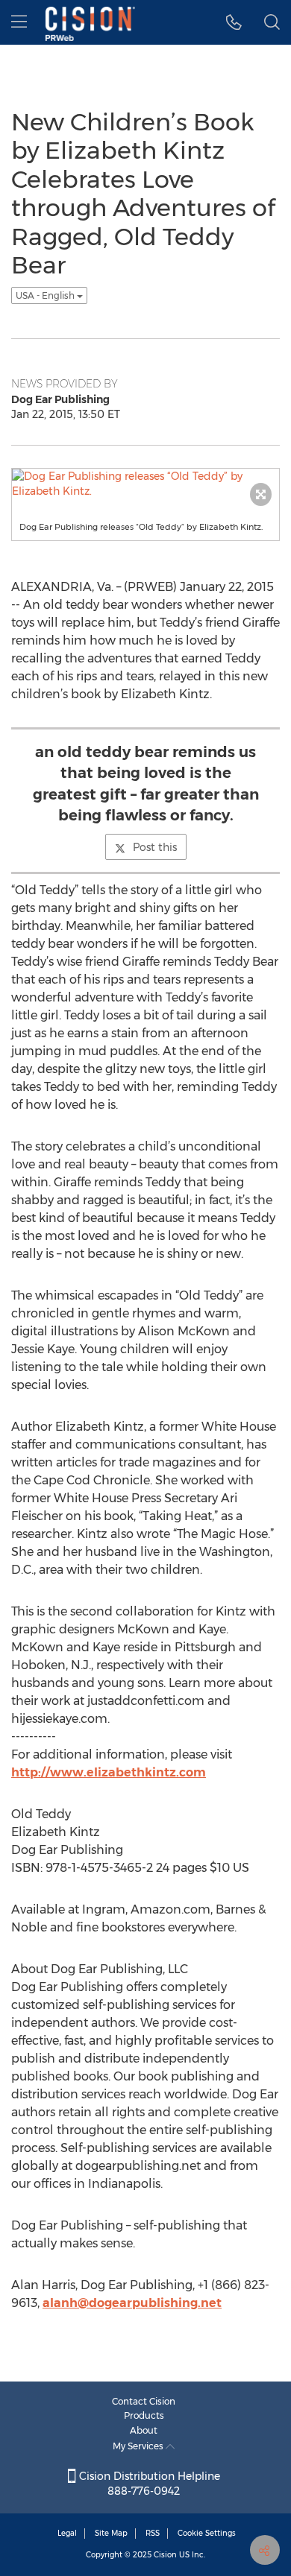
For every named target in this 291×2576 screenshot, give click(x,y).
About (144, 2430)
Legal (67, 2533)
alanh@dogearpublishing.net (132, 2303)
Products (144, 2415)
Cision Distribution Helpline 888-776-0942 (148, 2484)
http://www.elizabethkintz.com (109, 1772)
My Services (139, 2446)
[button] (234, 22)
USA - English (46, 295)
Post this (155, 847)
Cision (165, 2555)
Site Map (111, 2533)
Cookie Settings (207, 2533)
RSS (153, 2533)
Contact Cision (144, 2401)
